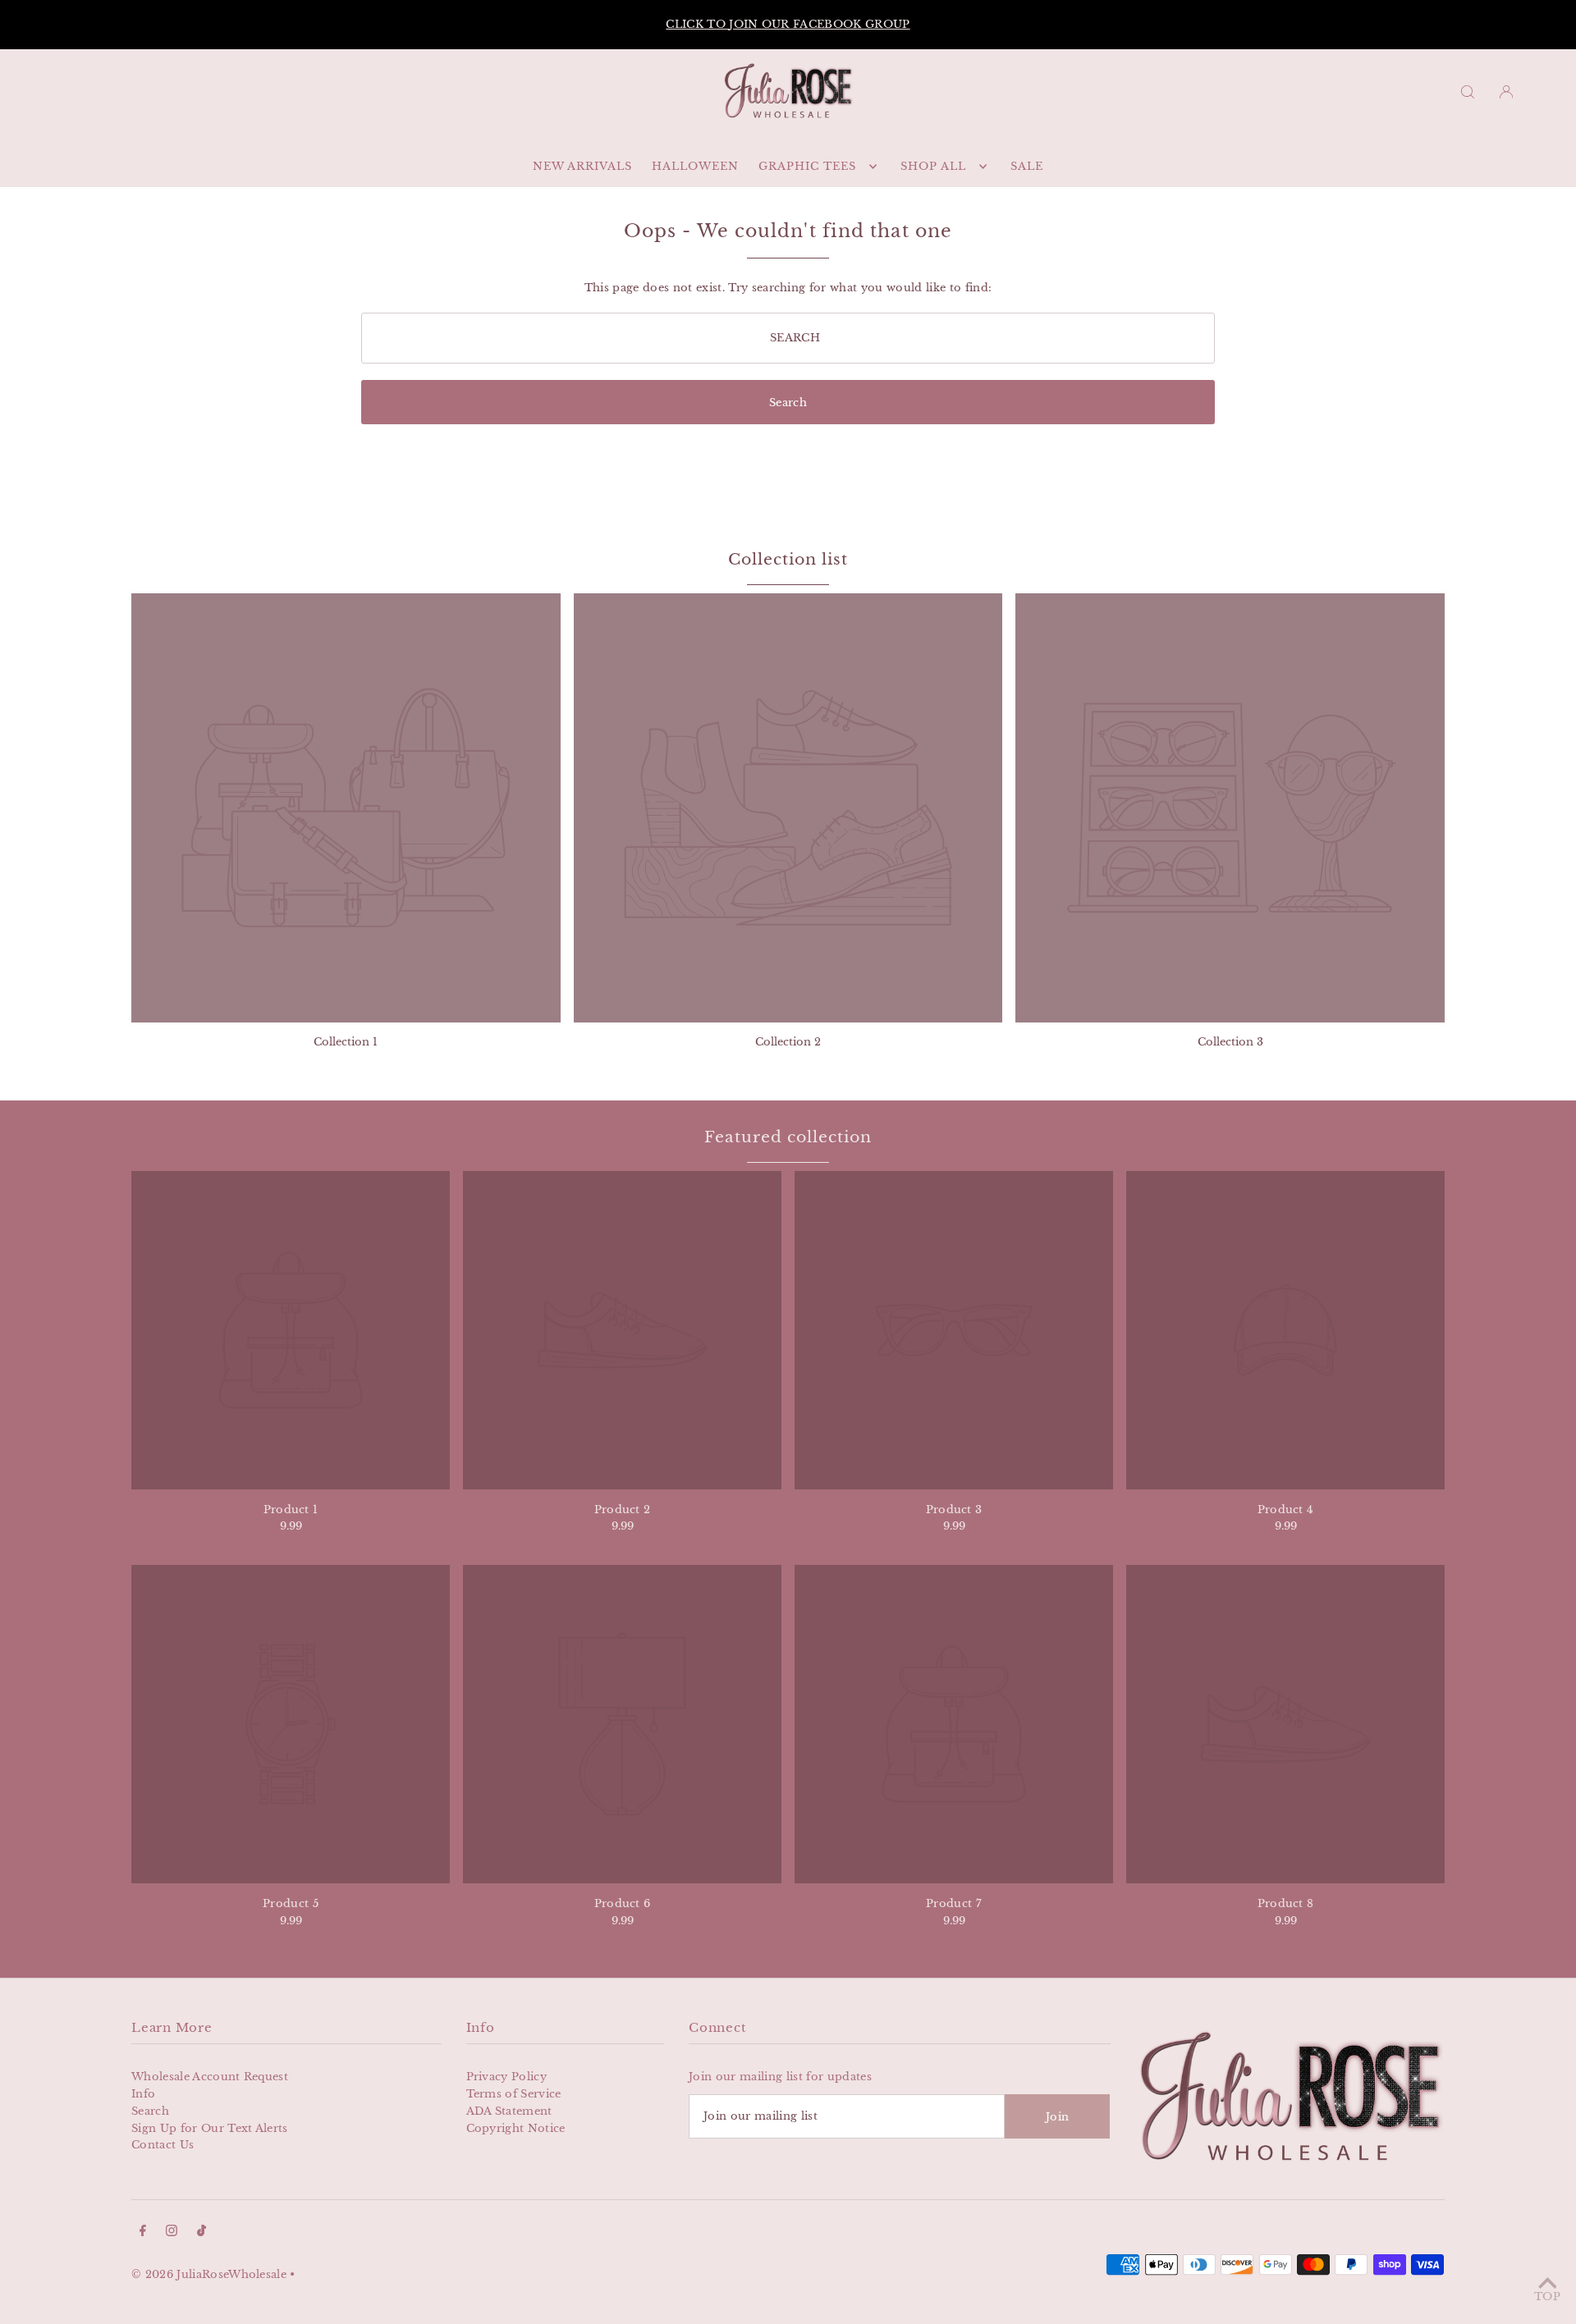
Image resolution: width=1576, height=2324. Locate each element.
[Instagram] (172, 2233)
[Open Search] (1468, 91)
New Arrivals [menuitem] (582, 166)
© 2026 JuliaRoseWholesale (209, 2274)
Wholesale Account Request (210, 2077)
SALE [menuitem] (1027, 166)
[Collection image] (346, 808)
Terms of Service (514, 2094)
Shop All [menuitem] (933, 166)
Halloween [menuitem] (695, 166)
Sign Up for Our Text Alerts (210, 2128)
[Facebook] (143, 2233)
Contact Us (163, 2145)
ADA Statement (509, 2111)
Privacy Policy (507, 2077)
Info (143, 2094)
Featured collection (788, 1137)
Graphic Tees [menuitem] (807, 166)
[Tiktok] (202, 2233)
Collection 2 (788, 1042)
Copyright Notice (516, 2128)
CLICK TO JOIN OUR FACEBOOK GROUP (1164, 24)
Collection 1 (346, 1042)
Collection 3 (1230, 1042)
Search (150, 2111)
